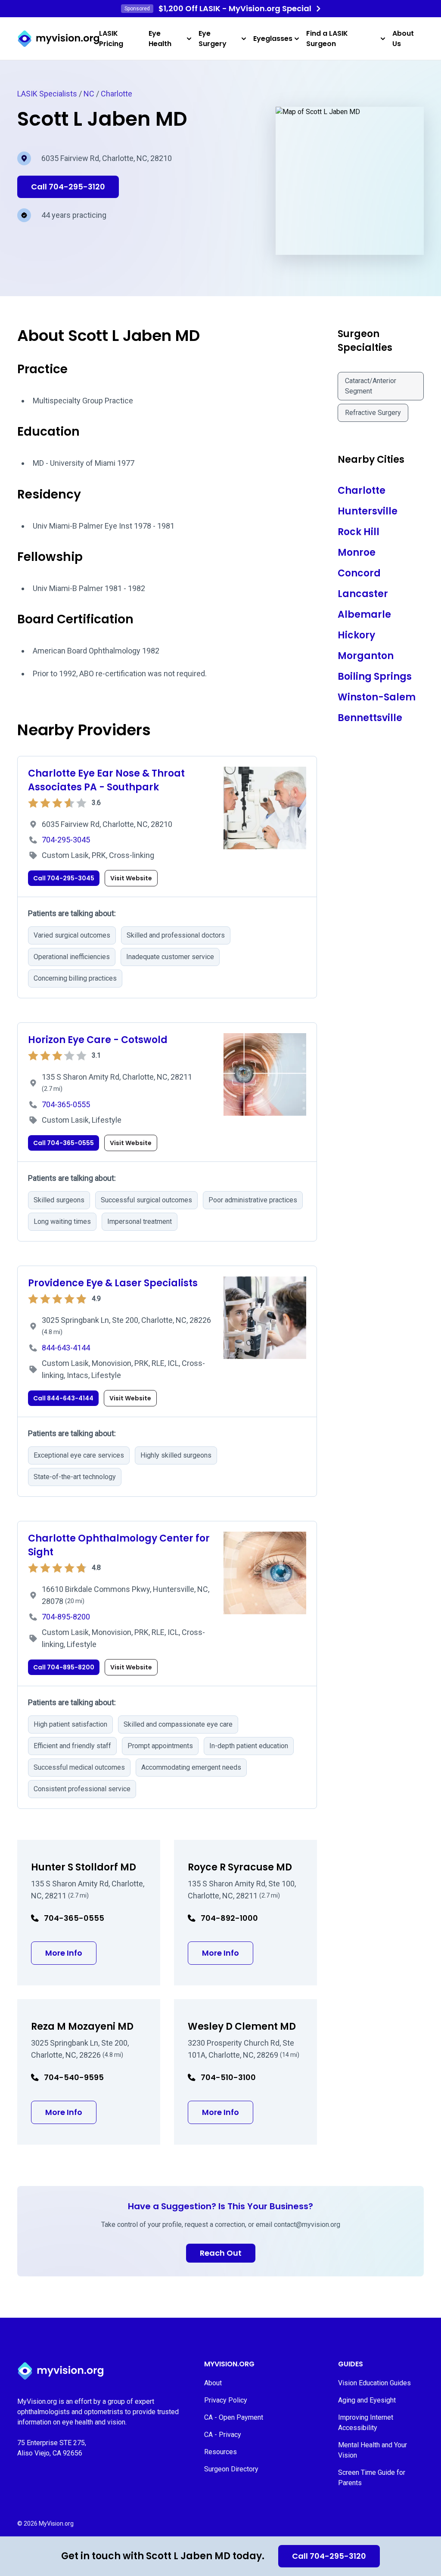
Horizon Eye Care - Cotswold (98, 1040)
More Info (71, 1953)
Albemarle (364, 615)
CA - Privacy (223, 2435)
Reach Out (221, 2253)
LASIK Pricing (111, 39)
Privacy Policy (226, 2400)
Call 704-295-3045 (64, 878)
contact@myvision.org (307, 2225)
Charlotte (116, 94)
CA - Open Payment (234, 2417)
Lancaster (363, 594)
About (213, 2383)
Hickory (356, 635)
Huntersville (368, 511)
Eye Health (160, 39)
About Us (403, 39)
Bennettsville (370, 718)
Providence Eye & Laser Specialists (113, 1283)
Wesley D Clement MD (242, 2026)
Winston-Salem (377, 697)
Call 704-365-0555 (64, 1143)
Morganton (366, 656)
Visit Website (131, 878)
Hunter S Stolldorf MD (84, 1867)
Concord (359, 573)
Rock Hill (359, 532)
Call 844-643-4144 (63, 1398)
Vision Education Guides (374, 2383)
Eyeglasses (273, 39)
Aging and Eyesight (367, 2400)
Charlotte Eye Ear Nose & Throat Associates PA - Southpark (106, 780)
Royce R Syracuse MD (240, 1867)
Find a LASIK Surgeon (327, 39)
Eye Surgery (213, 39)
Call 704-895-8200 (64, 1667)
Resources (220, 2452)
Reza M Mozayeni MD (82, 2026)
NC (89, 94)
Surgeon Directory (231, 2469)
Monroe (357, 553)
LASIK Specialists (47, 94)
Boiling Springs (375, 677)
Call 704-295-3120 (329, 2556)
